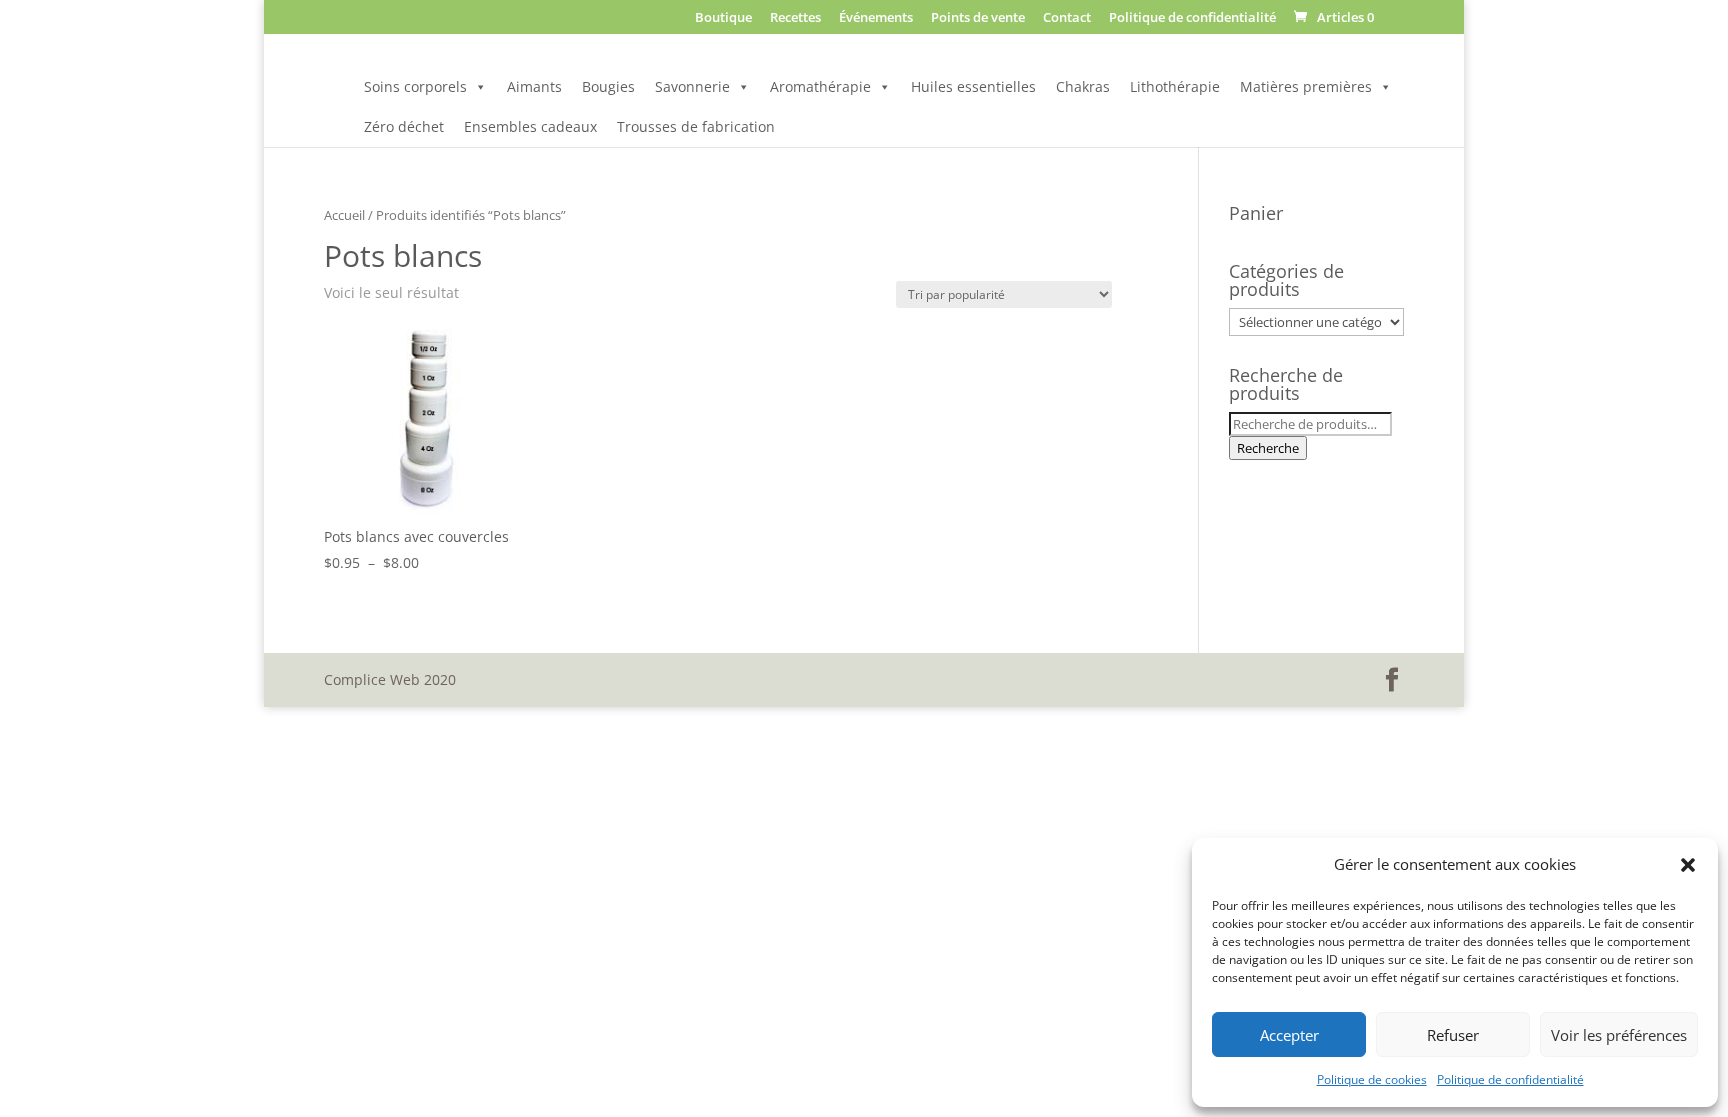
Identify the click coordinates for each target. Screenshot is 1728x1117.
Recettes (795, 18)
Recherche (1268, 448)
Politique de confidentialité (1510, 1079)
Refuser (1453, 1035)
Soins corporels (415, 86)
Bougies (608, 86)
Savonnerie (692, 86)
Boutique (723, 18)
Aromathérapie (820, 86)
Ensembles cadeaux (530, 126)
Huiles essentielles (973, 86)
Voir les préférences (1619, 1035)
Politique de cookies (1372, 1079)
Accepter (1289, 1035)
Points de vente (978, 18)
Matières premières (1306, 86)
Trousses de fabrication (696, 126)
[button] (1688, 865)
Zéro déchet (404, 126)
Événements (876, 18)
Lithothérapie (1175, 86)
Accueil (344, 215)
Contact (1067, 18)
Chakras (1083, 86)
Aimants (534, 86)
